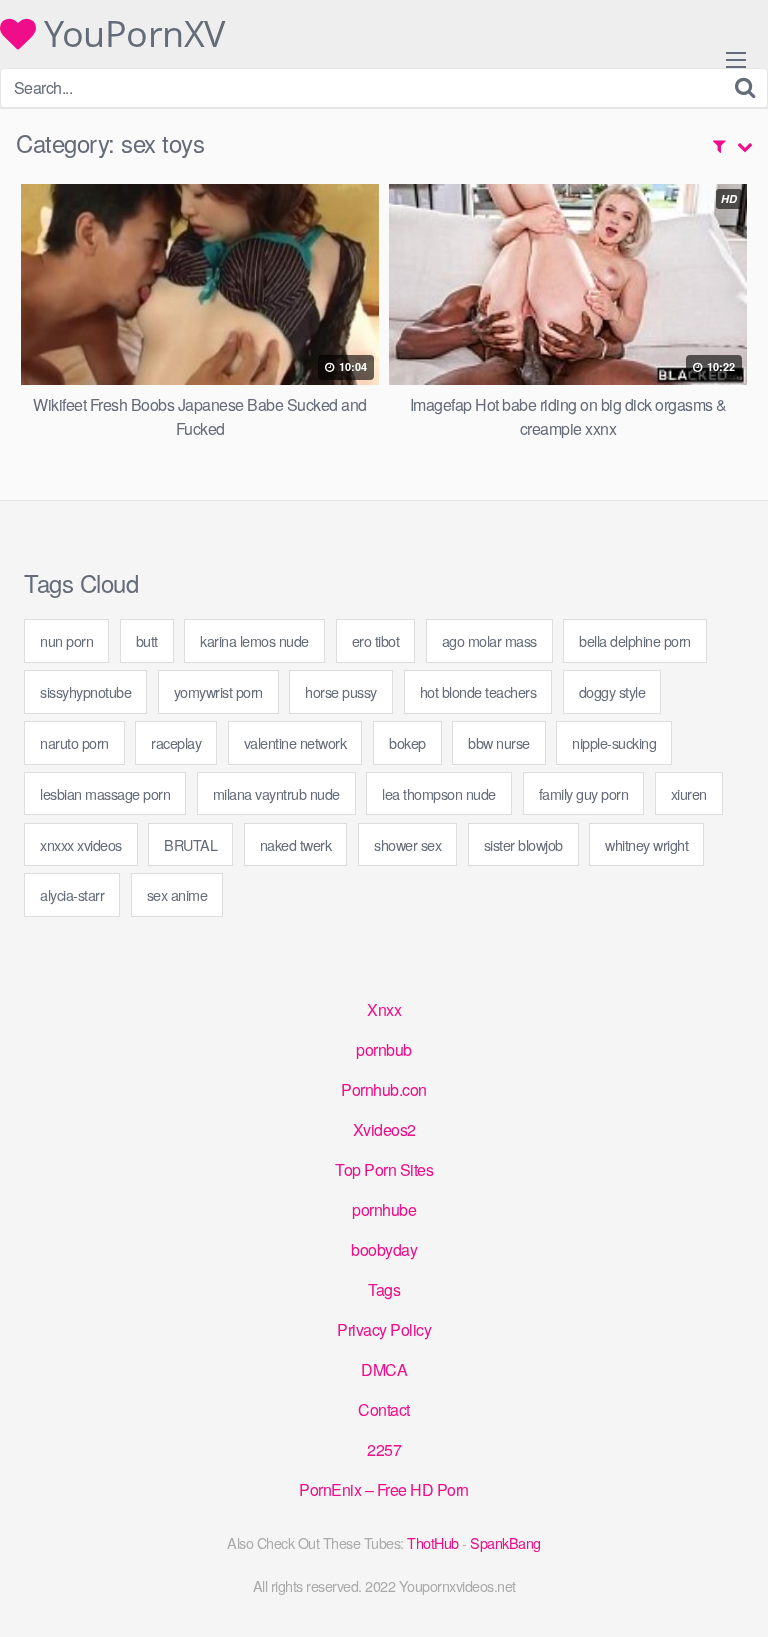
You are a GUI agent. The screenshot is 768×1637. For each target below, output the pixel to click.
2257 (384, 1449)
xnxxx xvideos (81, 844)
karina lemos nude (254, 640)
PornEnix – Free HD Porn (384, 1489)
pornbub (384, 1049)
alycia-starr (72, 894)
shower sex (407, 844)
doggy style (612, 691)
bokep (407, 742)
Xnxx (384, 1009)
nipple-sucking (614, 742)
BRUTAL (190, 844)
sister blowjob (523, 844)
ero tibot (376, 640)
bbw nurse (499, 742)
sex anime (177, 894)
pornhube (384, 1209)
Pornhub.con (384, 1089)
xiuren (689, 793)
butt (147, 640)
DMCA (384, 1369)
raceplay (176, 742)
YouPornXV (130, 34)
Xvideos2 (384, 1129)
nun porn (66, 640)
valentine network (295, 742)
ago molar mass (489, 640)
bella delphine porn (635, 640)
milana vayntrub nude (276, 793)
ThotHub (433, 1542)
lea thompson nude (439, 793)
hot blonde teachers (478, 691)
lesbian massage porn (105, 793)
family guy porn (584, 793)
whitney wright (646, 844)
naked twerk (296, 844)
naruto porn (74, 742)
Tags (384, 1289)
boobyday (384, 1249)
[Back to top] (733, 1593)
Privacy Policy (384, 1329)
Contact (384, 1409)
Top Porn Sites (384, 1169)
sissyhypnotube (85, 691)
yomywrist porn (218, 691)
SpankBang (505, 1542)
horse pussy (341, 691)
